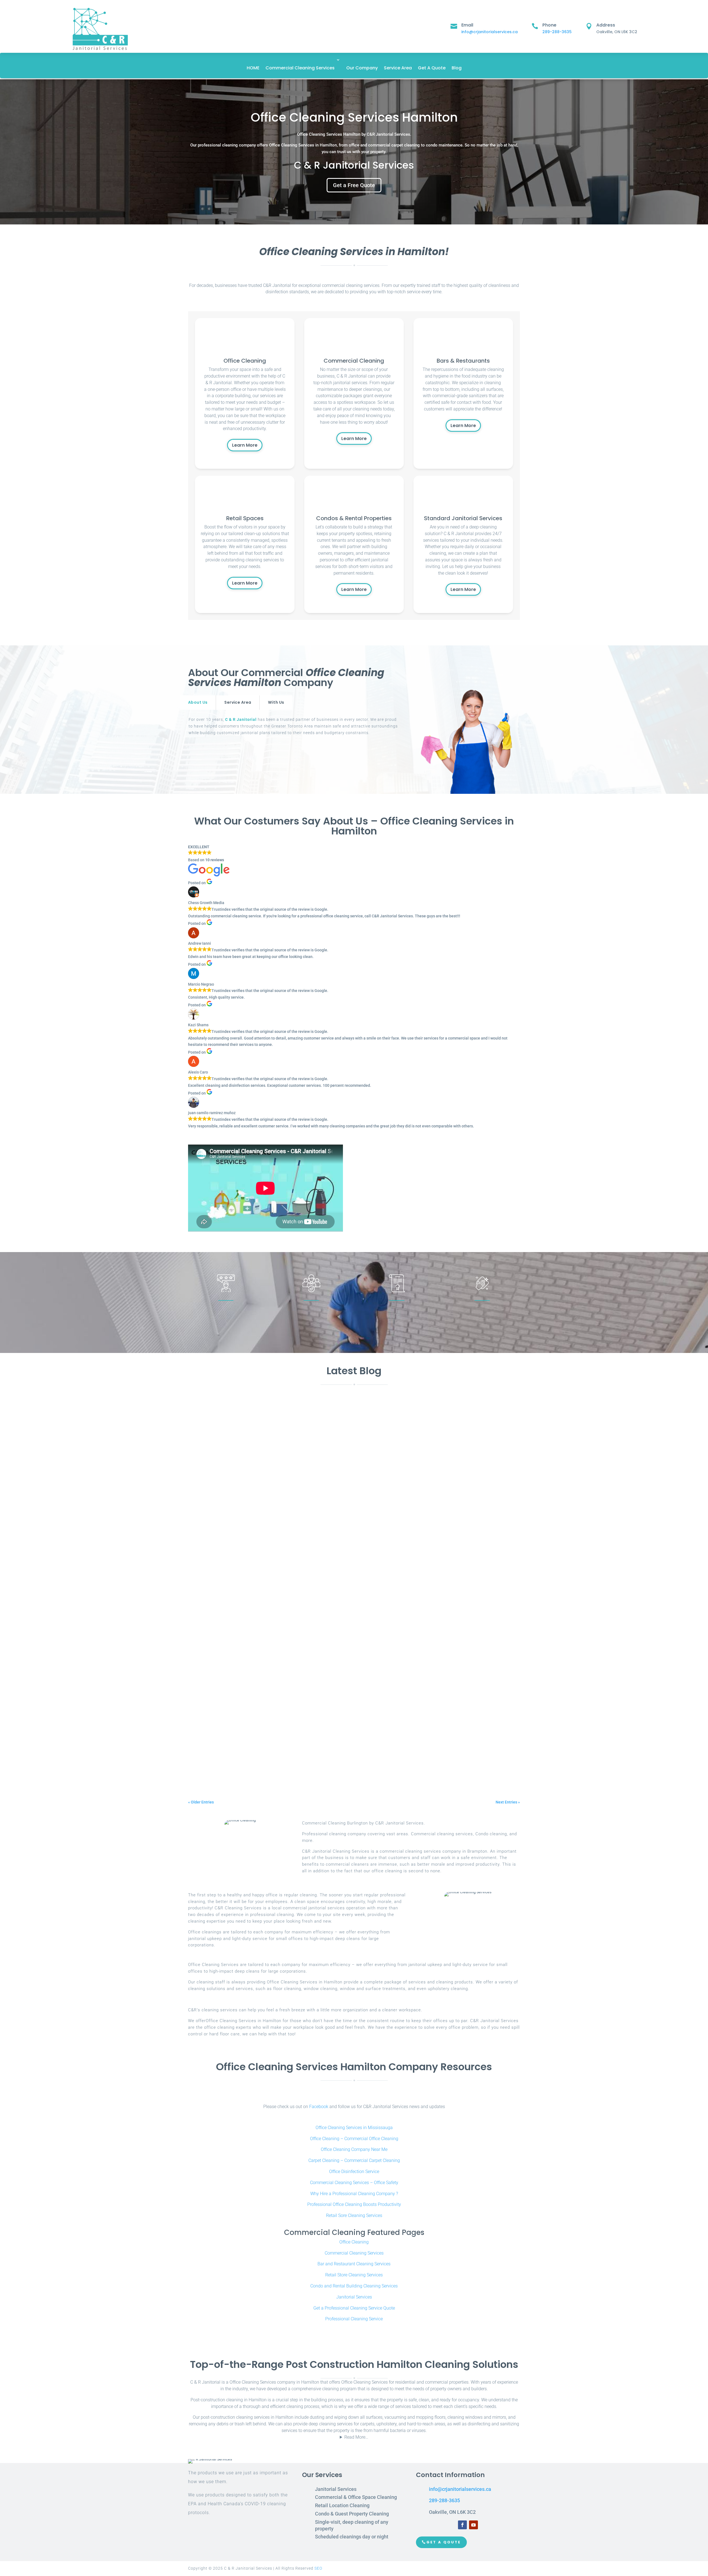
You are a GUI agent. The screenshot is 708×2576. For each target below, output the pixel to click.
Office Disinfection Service (354, 2171)
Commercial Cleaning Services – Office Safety (354, 2183)
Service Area (398, 68)
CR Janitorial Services (218, 1627)
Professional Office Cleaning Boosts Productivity (354, 2204)
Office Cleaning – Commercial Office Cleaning (354, 2139)
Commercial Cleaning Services (300, 68)
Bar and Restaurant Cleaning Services (354, 2264)
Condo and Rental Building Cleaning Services (354, 2286)
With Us (276, 702)
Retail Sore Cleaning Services (354, 2215)
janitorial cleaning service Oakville (295, 1759)
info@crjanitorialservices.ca (490, 32)
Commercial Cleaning (284, 1693)
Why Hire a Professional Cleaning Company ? (354, 2194)
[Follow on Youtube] (473, 2525)
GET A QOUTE (444, 2542)
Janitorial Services (354, 2297)
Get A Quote (432, 68)
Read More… (356, 2437)
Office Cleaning (354, 2242)
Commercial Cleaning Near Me (331, 1693)
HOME (253, 68)
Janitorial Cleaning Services (352, 1759)
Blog (457, 68)
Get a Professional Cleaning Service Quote (354, 2308)
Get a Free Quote (354, 185)
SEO (318, 2568)
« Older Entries (201, 1802)
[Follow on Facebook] (462, 2525)
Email (467, 25)
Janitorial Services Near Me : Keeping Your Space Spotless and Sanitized (283, 1750)
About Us (198, 702)
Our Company (362, 68)
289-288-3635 (557, 32)
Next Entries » (508, 1802)
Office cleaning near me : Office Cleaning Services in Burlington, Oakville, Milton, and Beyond (307, 1618)
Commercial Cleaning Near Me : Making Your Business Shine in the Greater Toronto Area (303, 1684)
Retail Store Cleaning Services (354, 2275)
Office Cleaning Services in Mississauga (354, 2128)
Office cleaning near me (286, 1627)
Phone (549, 25)
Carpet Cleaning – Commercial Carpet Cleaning (354, 2160)
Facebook (319, 2107)
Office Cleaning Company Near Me (354, 2149)
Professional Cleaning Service (354, 2319)
